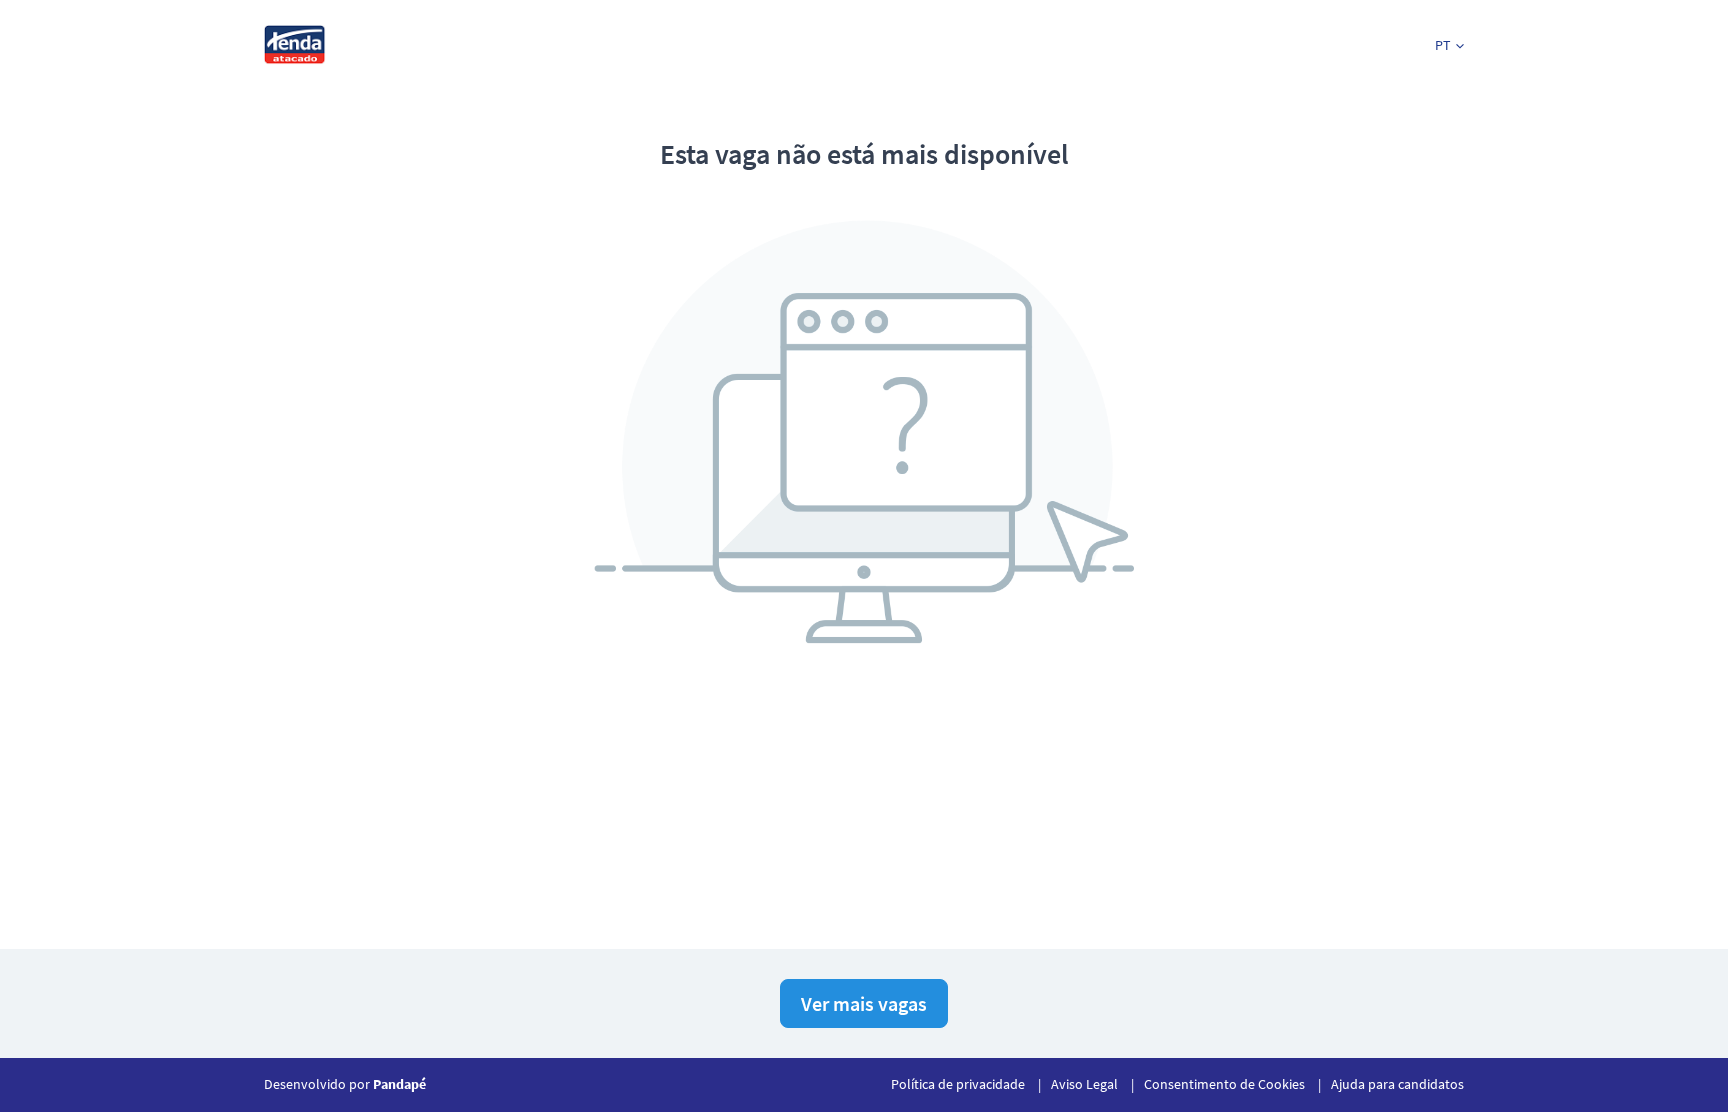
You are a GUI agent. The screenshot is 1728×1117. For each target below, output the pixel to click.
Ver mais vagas (864, 1003)
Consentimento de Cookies (1224, 1084)
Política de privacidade (958, 1084)
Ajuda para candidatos (1397, 1084)
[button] (1449, 45)
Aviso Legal (1084, 1084)
